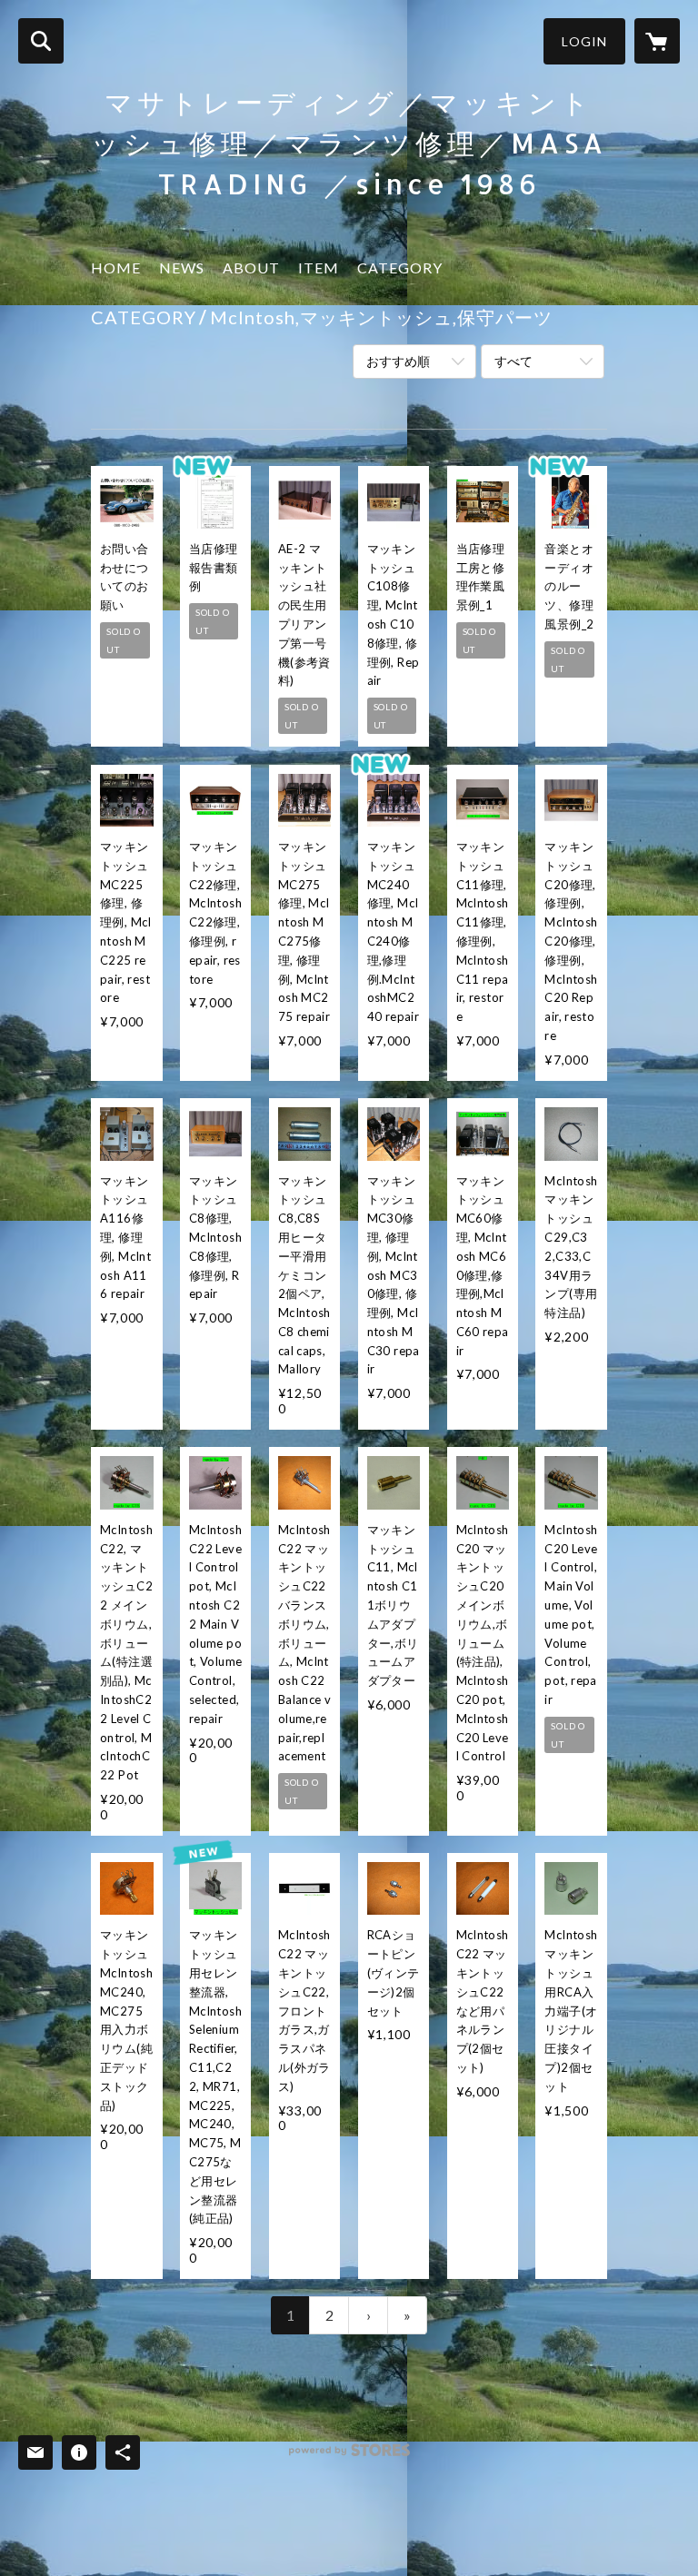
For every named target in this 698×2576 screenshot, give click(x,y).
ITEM (319, 268)
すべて (514, 361)
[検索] (41, 41)
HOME (116, 268)
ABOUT (251, 268)
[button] (584, 41)
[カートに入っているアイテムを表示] (657, 41)
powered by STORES (349, 2457)
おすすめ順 (398, 361)
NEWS (182, 268)
